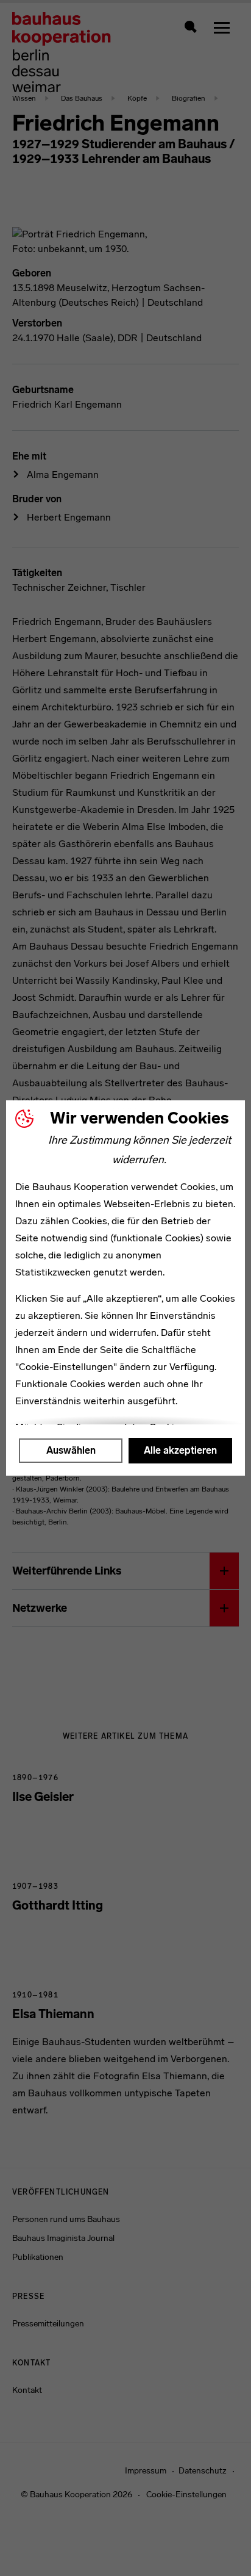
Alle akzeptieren (180, 1450)
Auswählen (71, 1450)
